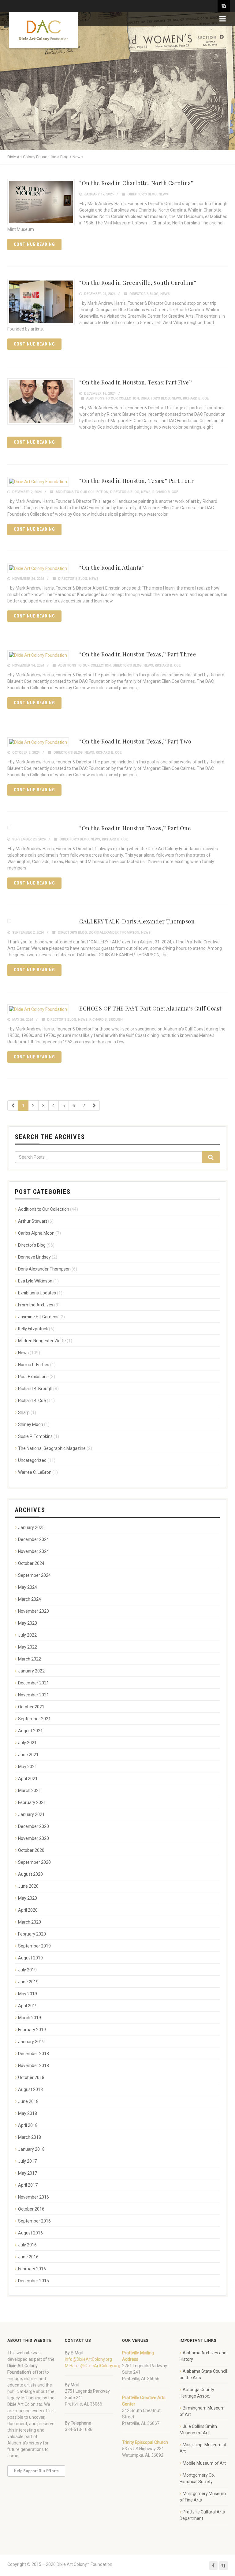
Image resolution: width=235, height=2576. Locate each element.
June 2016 (28, 2257)
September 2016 (34, 2221)
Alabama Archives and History (203, 2356)
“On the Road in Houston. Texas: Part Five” (136, 382)
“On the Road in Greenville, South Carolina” (138, 283)
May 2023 (28, 1623)
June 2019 (28, 1982)
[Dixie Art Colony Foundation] (43, 30)
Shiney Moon (31, 1424)
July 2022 (27, 1635)
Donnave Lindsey (34, 1257)
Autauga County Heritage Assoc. (197, 2393)
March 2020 (30, 1922)
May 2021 (28, 1767)
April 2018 (28, 2125)
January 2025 (31, 1527)
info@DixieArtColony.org (88, 2359)
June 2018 (28, 2101)
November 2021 (34, 1695)
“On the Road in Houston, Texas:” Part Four (136, 481)
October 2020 (31, 1850)
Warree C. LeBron (35, 1472)
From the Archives (36, 1305)
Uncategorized (32, 1460)
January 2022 (31, 1671)
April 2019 (28, 2006)
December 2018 (34, 2054)
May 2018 (28, 2113)
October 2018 (31, 2077)
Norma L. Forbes (34, 1365)
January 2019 (31, 2042)
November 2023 (34, 1611)
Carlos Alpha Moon (36, 1233)
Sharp (24, 1412)
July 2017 (27, 2161)
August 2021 (30, 1731)
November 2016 (34, 2197)
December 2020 (34, 1826)
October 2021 (31, 1707)
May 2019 (28, 1994)
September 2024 (34, 1575)
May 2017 (28, 2173)
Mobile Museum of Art (204, 2463)
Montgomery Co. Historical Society (197, 2478)
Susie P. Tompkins (35, 1436)
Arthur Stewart (33, 1221)
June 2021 (28, 1755)
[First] (13, 1106)
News (163, 194)
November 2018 (34, 2066)
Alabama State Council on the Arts (203, 2374)
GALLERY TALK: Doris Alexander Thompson (137, 921)
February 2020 (32, 1934)
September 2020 (34, 1862)
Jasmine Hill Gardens (38, 1317)
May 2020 (28, 1898)
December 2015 (34, 2281)
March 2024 (30, 1599)
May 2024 (28, 1587)
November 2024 (34, 1551)
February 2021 (32, 1802)
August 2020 (30, 1874)
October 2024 (31, 1563)
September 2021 (34, 1719)
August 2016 (30, 2233)
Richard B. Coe (196, 398)
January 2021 (31, 1814)
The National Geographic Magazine (52, 1448)
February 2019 (32, 2030)
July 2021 (27, 1743)
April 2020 (28, 1910)
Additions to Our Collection (113, 398)
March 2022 (30, 1659)
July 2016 (27, 2245)
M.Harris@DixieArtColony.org (93, 2366)
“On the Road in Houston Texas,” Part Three (138, 654)
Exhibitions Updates (37, 1293)
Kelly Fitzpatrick (33, 1329)
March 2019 (30, 2018)
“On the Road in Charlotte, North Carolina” (136, 183)
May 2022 (28, 1647)
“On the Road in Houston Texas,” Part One (135, 828)
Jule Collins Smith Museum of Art (198, 2430)
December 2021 (34, 1683)
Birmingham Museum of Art (202, 2411)
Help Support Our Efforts (36, 2471)
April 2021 (28, 1779)
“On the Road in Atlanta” (112, 568)
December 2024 (34, 1539)
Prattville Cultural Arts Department (202, 2515)
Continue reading (34, 244)
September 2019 (34, 1946)
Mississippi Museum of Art (203, 2448)
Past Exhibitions (33, 1377)
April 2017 (28, 2185)
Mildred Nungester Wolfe (42, 1341)
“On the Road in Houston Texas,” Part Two (135, 741)
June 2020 (28, 1886)
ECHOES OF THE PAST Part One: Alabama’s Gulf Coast (151, 1008)
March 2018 (30, 2137)
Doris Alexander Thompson (114, 933)
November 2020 (34, 1838)
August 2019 (30, 1958)
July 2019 (27, 1970)
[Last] (94, 1106)
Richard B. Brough (106, 1020)
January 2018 (31, 2149)
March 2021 (30, 1791)
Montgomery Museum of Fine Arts (203, 2497)
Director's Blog (142, 194)
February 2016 (32, 2269)
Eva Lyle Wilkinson (35, 1281)
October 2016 (31, 2209)
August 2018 (30, 2089)
